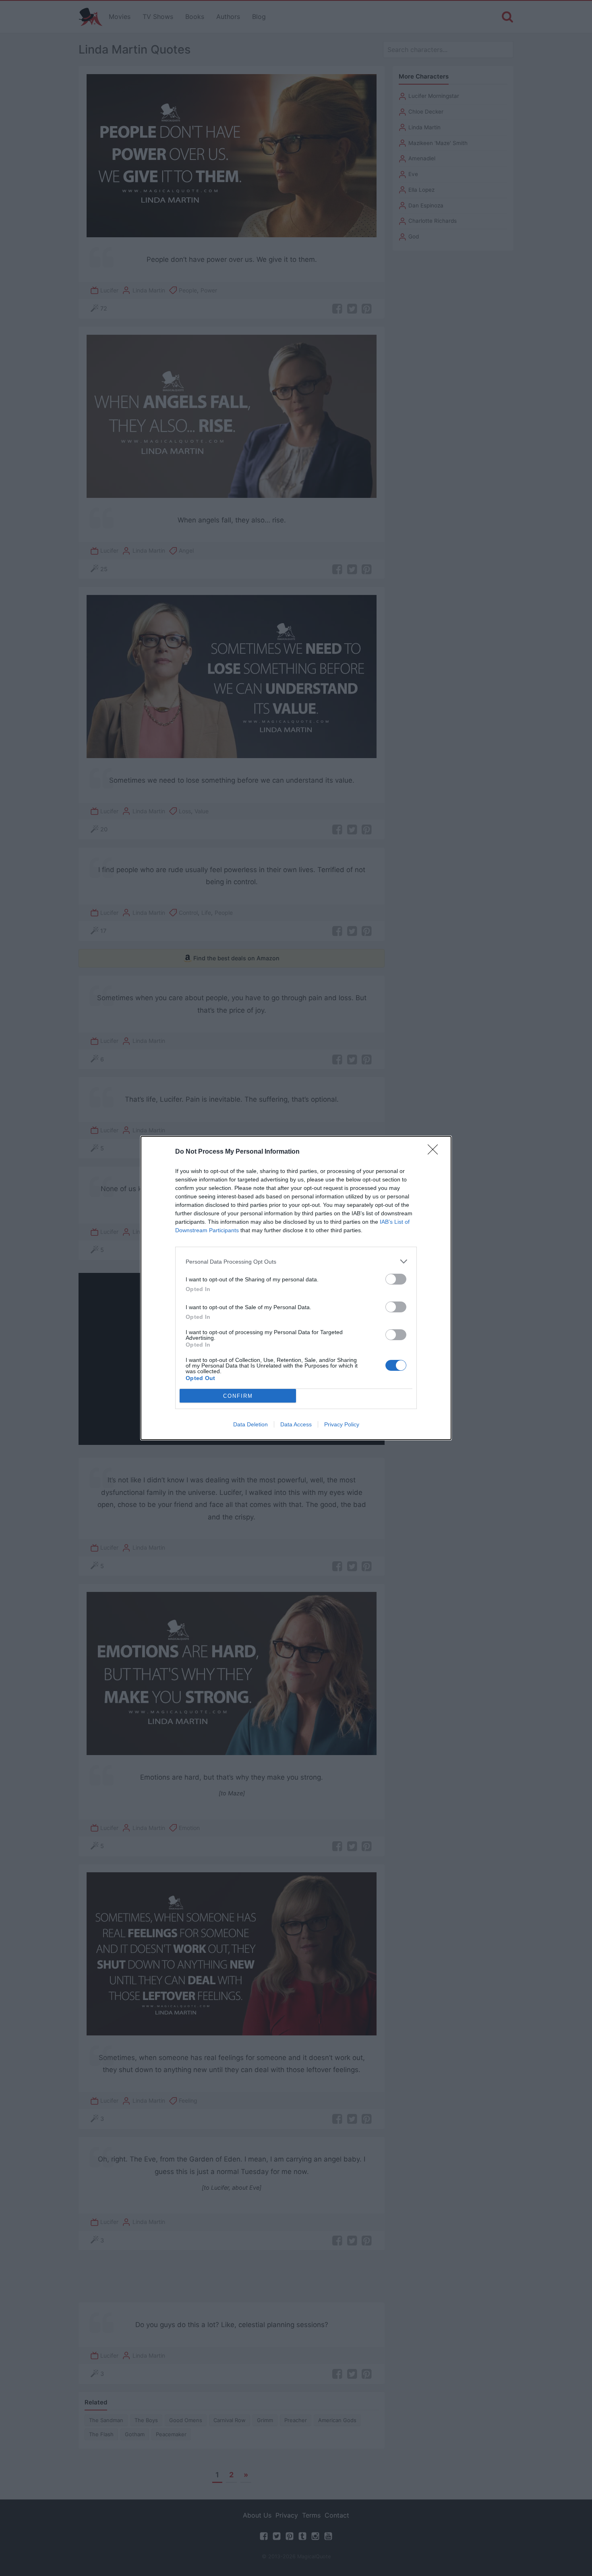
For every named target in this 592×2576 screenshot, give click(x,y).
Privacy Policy (342, 1424)
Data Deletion (250, 1424)
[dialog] (296, 1288)
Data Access (296, 1424)
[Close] (435, 1152)
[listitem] (296, 1261)
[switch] (396, 1279)
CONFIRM (238, 1396)
